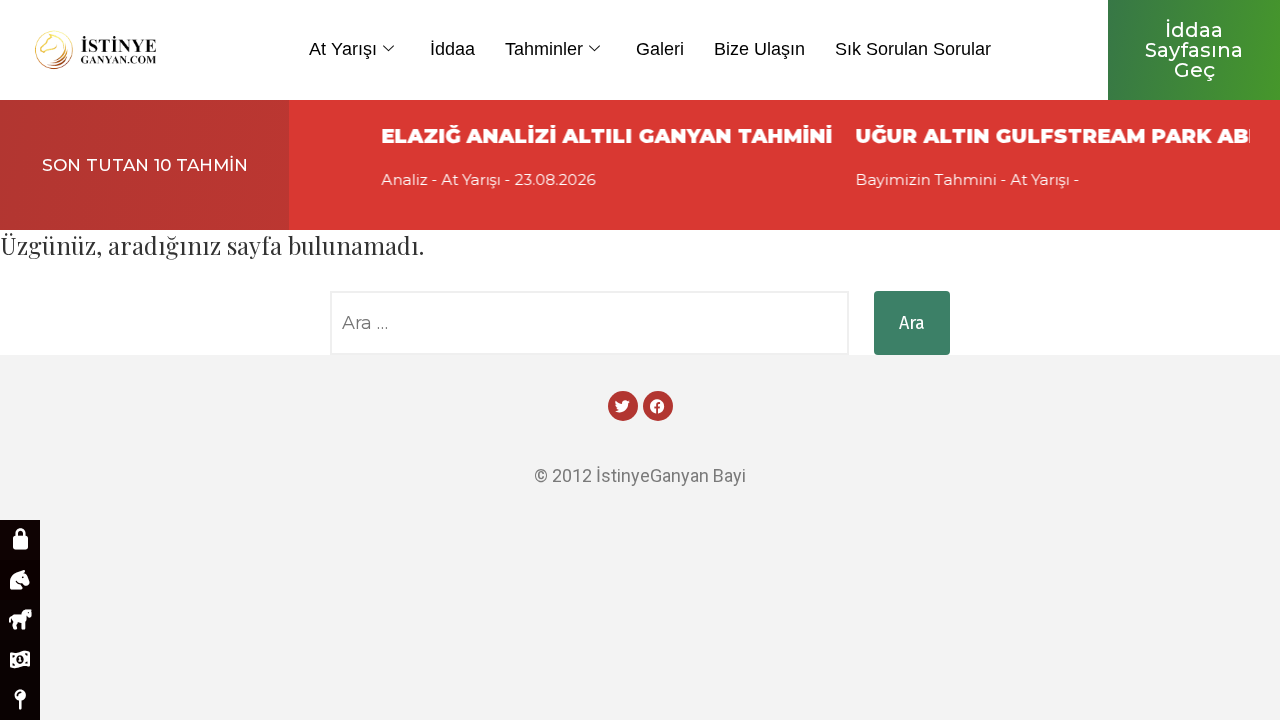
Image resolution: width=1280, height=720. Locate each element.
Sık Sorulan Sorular (913, 49)
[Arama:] (589, 323)
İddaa (452, 49)
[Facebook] (658, 406)
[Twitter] (623, 406)
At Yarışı (343, 49)
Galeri (660, 49)
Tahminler (544, 49)
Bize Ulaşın (759, 49)
